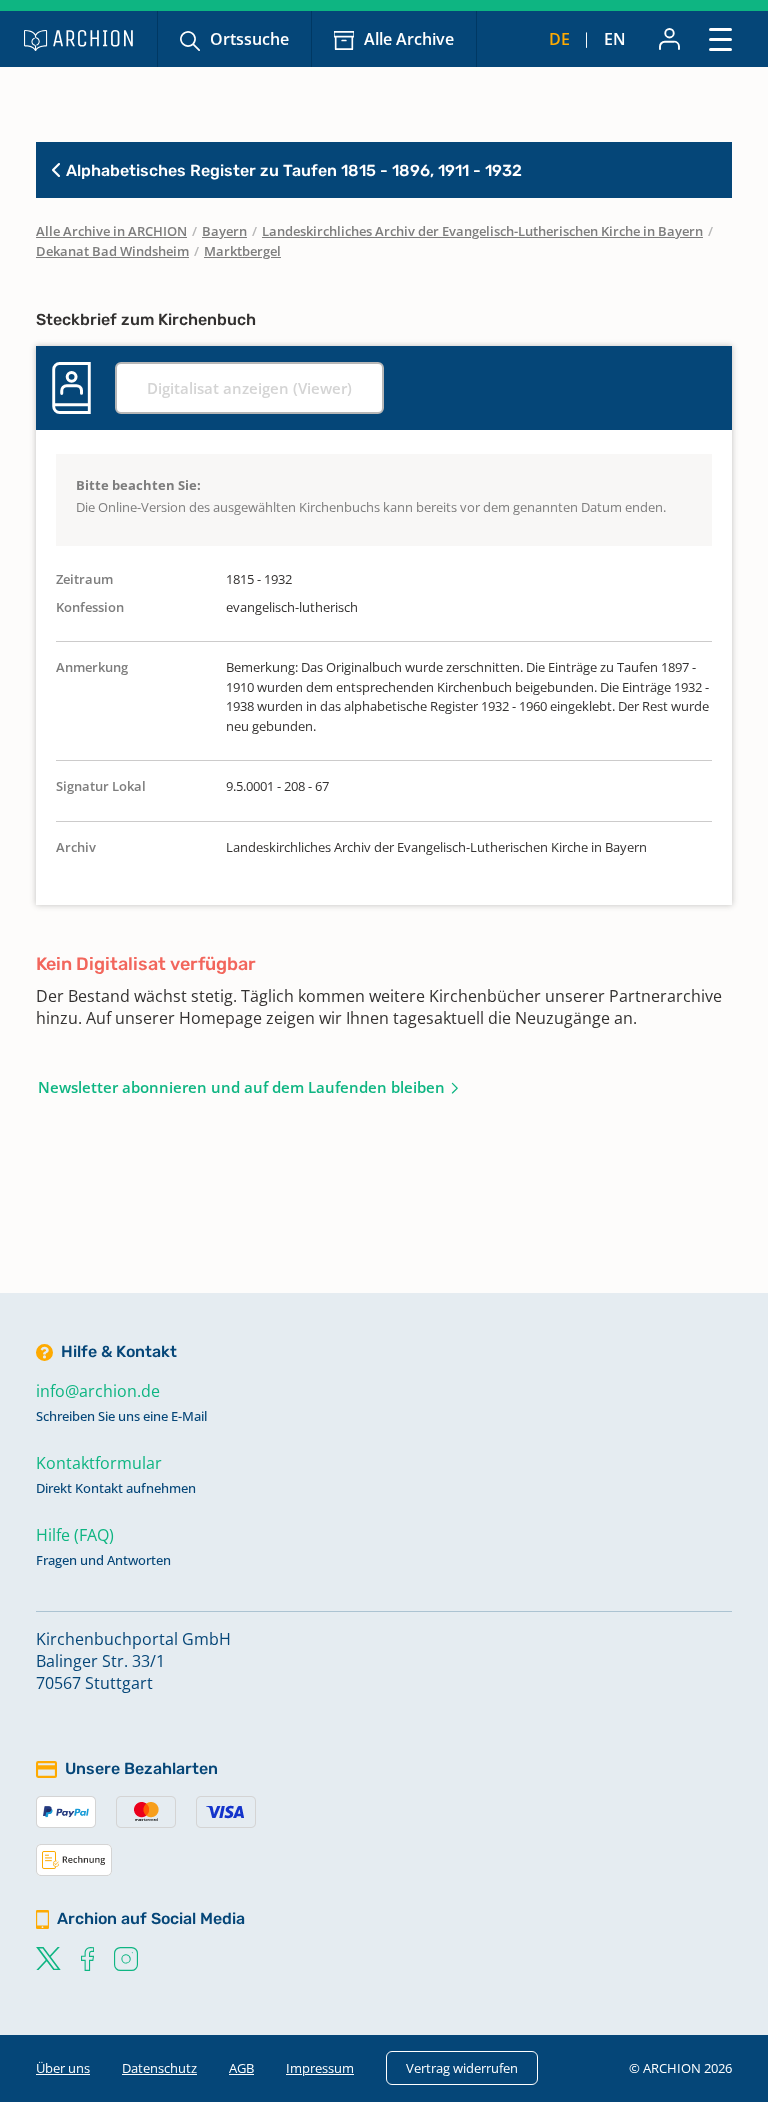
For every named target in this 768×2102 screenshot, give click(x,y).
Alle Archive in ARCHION (111, 231)
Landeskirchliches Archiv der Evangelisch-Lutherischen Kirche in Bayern (482, 231)
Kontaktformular (99, 1463)
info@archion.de (98, 1391)
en (615, 39)
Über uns (63, 2068)
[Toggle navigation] (720, 38)
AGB (241, 2068)
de (559, 39)
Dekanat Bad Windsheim (112, 251)
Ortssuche (249, 39)
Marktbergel (242, 251)
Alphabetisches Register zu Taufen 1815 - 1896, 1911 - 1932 (292, 170)
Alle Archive (409, 39)
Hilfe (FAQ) (75, 1535)
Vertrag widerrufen (462, 2068)
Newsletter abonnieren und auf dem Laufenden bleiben (241, 1087)
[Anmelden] (669, 39)
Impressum (320, 2068)
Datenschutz (159, 2068)
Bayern (224, 231)
